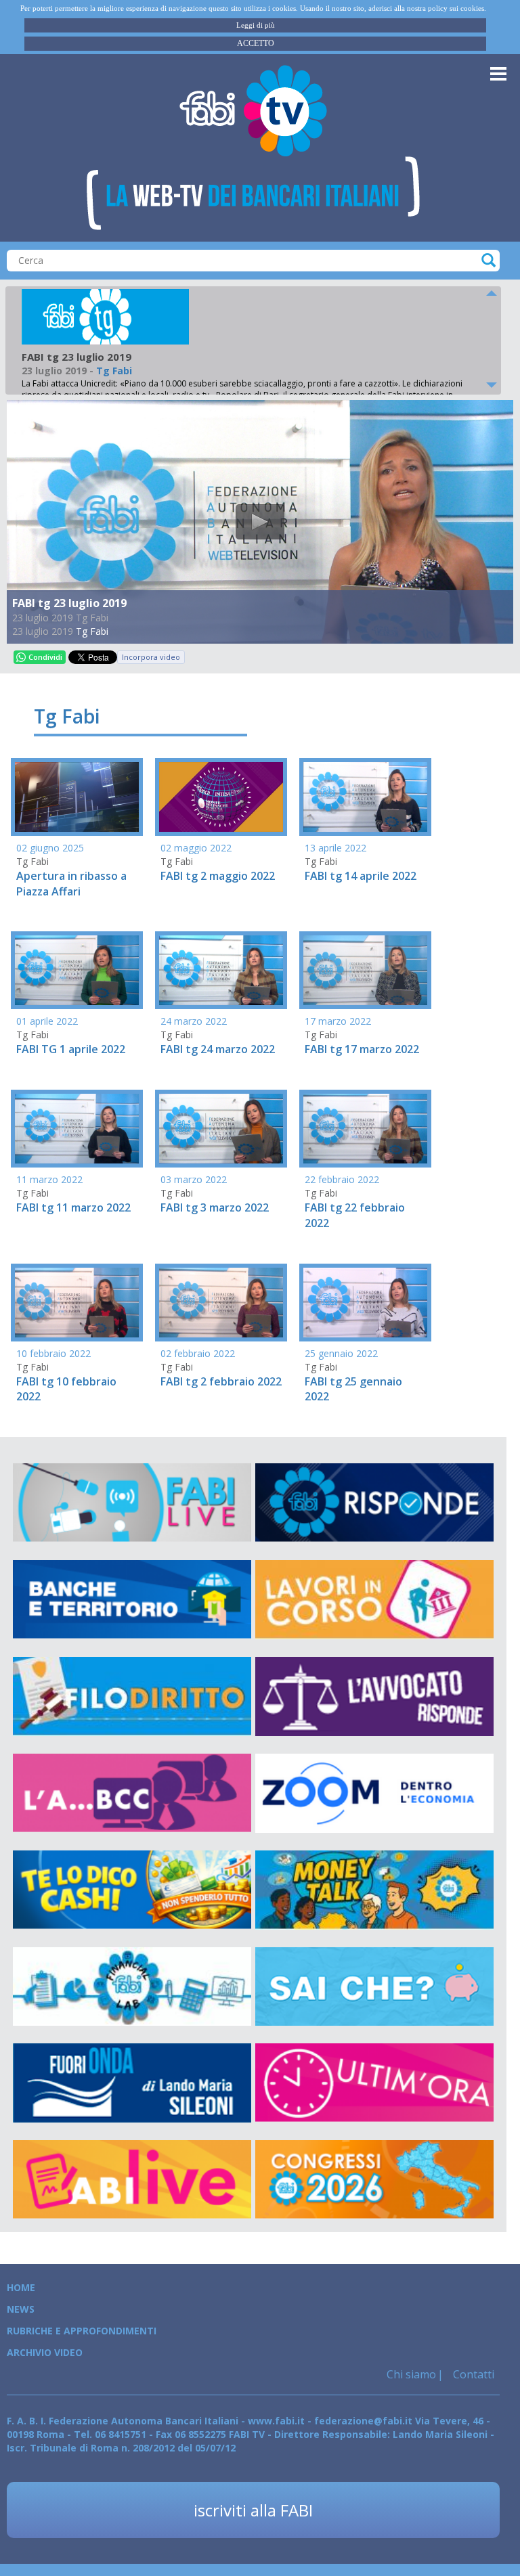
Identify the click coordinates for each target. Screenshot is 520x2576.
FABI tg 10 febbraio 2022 (66, 1389)
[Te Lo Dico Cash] (132, 1890)
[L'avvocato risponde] (374, 1696)
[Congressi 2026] (374, 2180)
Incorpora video (151, 657)
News (21, 2309)
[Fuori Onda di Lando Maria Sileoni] (132, 2083)
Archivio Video (45, 2352)
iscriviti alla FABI (253, 2510)
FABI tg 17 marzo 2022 (362, 1049)
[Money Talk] (374, 1890)
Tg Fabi (92, 631)
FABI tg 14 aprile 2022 (361, 876)
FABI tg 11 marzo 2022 (73, 1207)
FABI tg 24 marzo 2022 (218, 1049)
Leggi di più (256, 25)
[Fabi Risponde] (374, 1503)
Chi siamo (411, 2374)
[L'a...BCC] (132, 1793)
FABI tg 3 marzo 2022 (215, 1207)
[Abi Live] (132, 2180)
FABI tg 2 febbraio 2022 (221, 1381)
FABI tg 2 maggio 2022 (218, 876)
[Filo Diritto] (132, 1696)
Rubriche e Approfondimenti (82, 2331)
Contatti (472, 2374)
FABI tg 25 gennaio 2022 (353, 1389)
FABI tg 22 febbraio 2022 (355, 1215)
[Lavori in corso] (374, 1600)
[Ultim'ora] (374, 2083)
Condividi (45, 657)
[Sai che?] (374, 1987)
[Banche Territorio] (132, 1600)
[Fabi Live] (132, 1503)
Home (21, 2287)
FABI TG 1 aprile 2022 (71, 1049)
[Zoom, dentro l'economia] (374, 1793)
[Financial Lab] (132, 1987)
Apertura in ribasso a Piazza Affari (71, 884)
